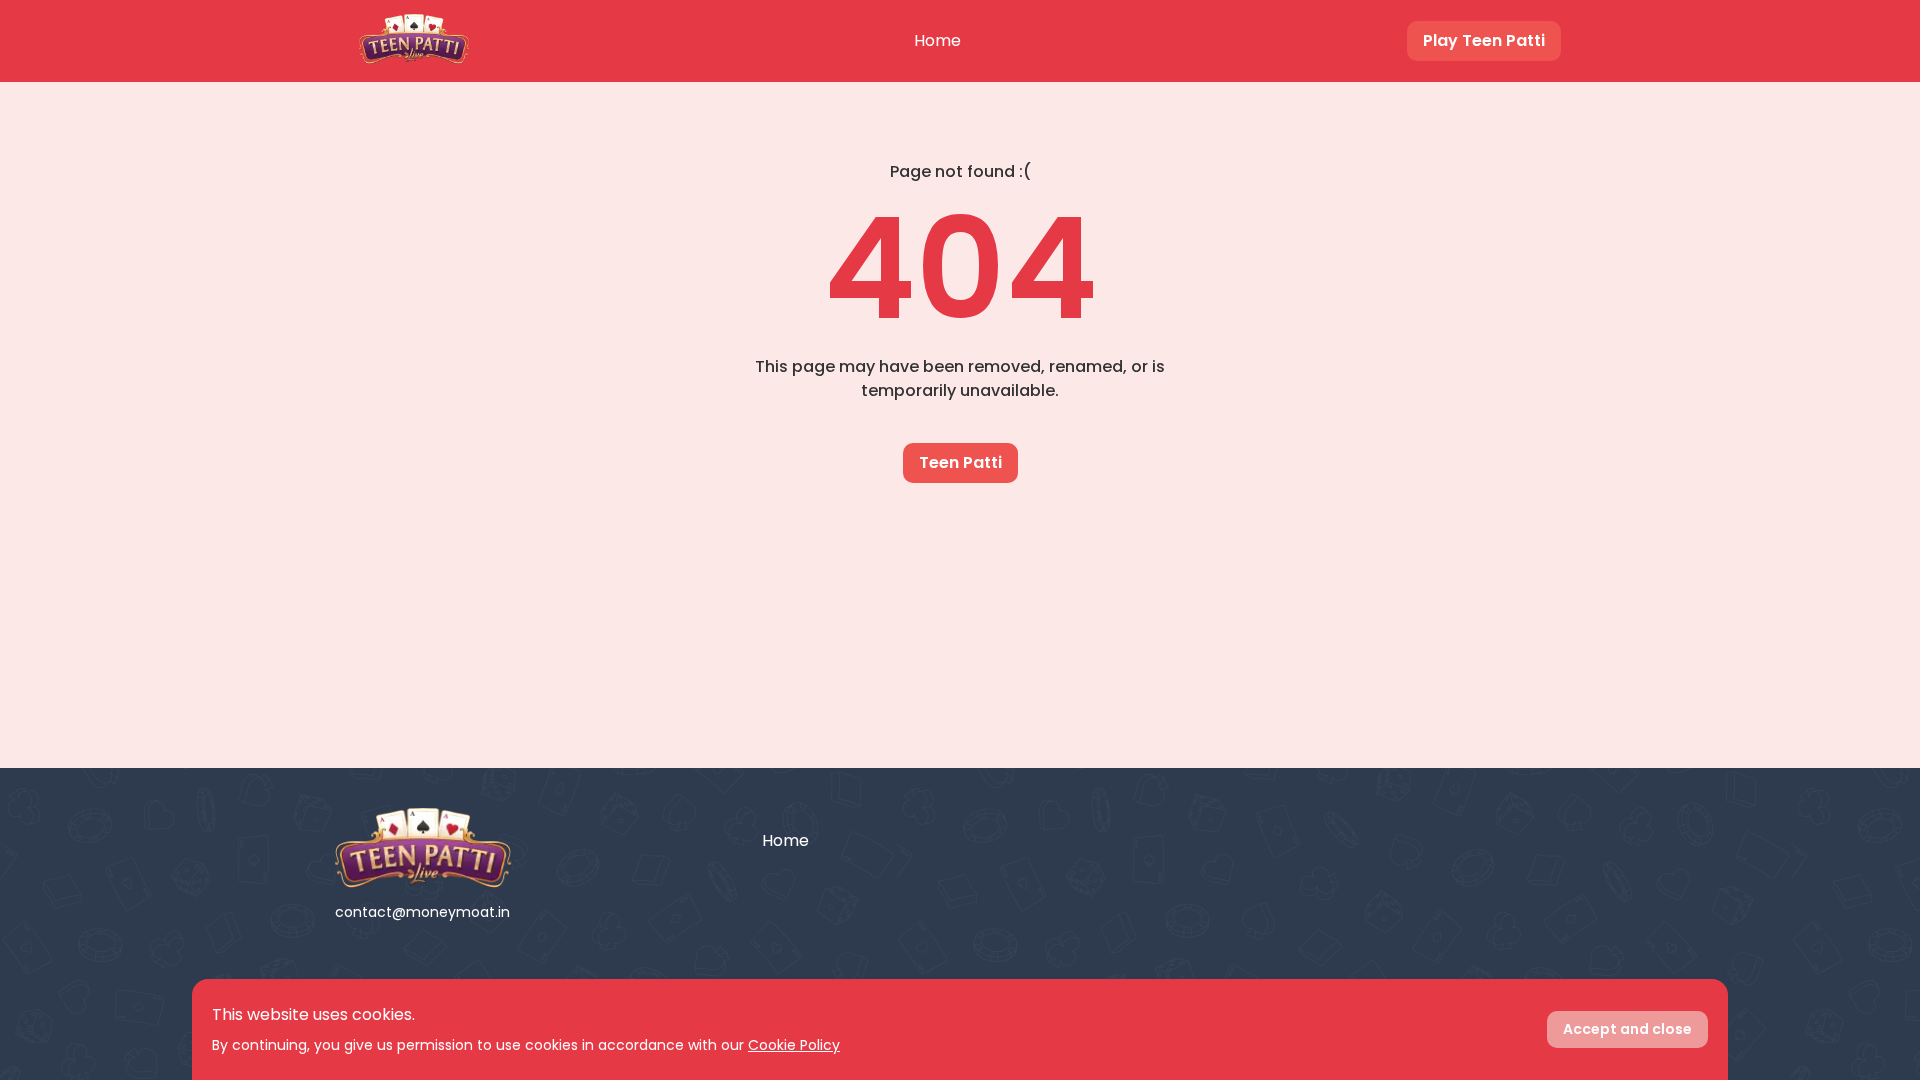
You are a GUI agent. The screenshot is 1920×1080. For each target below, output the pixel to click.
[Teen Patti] (533, 848)
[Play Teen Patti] (414, 41)
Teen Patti (960, 462)
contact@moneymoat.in (422, 912)
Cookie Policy (794, 1045)
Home (937, 40)
